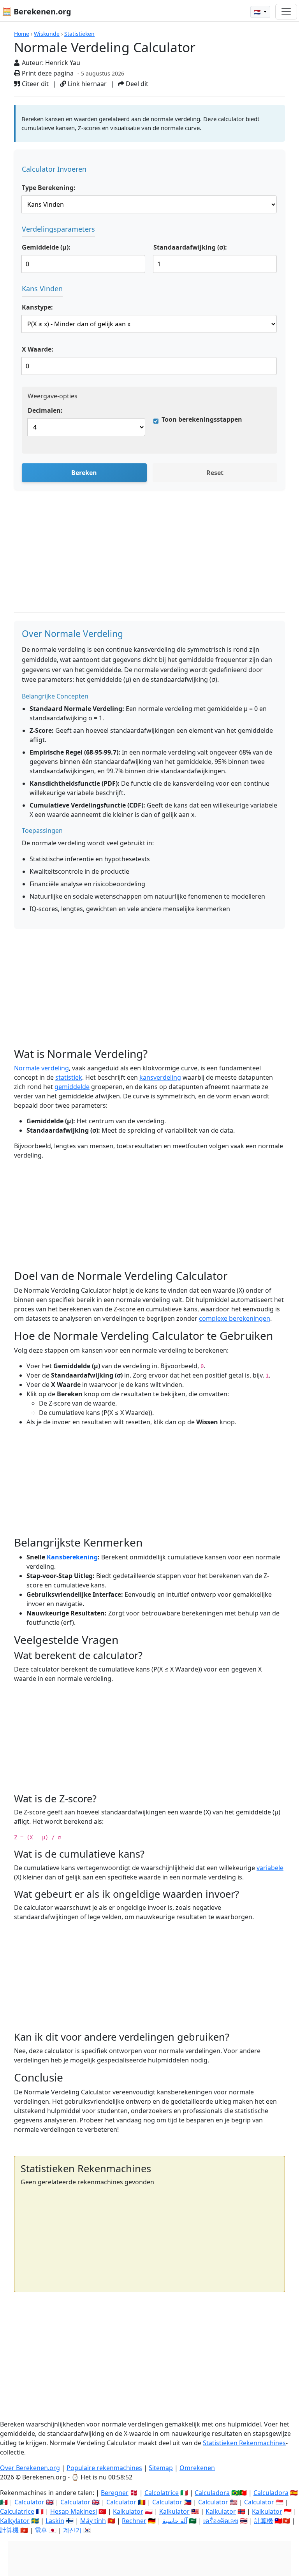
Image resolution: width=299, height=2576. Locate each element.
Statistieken (79, 34)
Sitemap (161, 2468)
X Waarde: (38, 349)
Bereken (84, 473)
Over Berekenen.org (30, 2468)
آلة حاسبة (175, 2521)
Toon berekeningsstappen (202, 419)
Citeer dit (34, 84)
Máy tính (93, 2521)
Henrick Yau (63, 63)
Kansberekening (72, 1557)
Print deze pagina (47, 73)
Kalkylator (15, 2521)
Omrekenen (197, 2468)
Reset (215, 473)
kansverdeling (160, 1077)
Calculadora (212, 2493)
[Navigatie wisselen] (286, 12)
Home (22, 34)
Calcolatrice (162, 2493)
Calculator (29, 2502)
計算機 (264, 2521)
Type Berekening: (49, 188)
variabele (270, 1868)
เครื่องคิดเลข (221, 2521)
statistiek (69, 1077)
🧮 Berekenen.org (37, 11)
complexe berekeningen (235, 1318)
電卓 (41, 2530)
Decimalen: (45, 410)
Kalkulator (128, 2511)
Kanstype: (37, 307)
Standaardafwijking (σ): (190, 247)
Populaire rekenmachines (104, 2468)
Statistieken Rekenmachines (244, 2443)
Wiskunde (47, 34)
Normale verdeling (41, 1068)
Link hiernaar (86, 84)
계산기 (72, 2530)
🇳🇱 (258, 12)
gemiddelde (72, 1087)
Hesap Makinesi (74, 2511)
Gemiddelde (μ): (46, 247)
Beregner (115, 2493)
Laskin (55, 2521)
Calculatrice (17, 2511)
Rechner (134, 2521)
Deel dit (136, 84)
